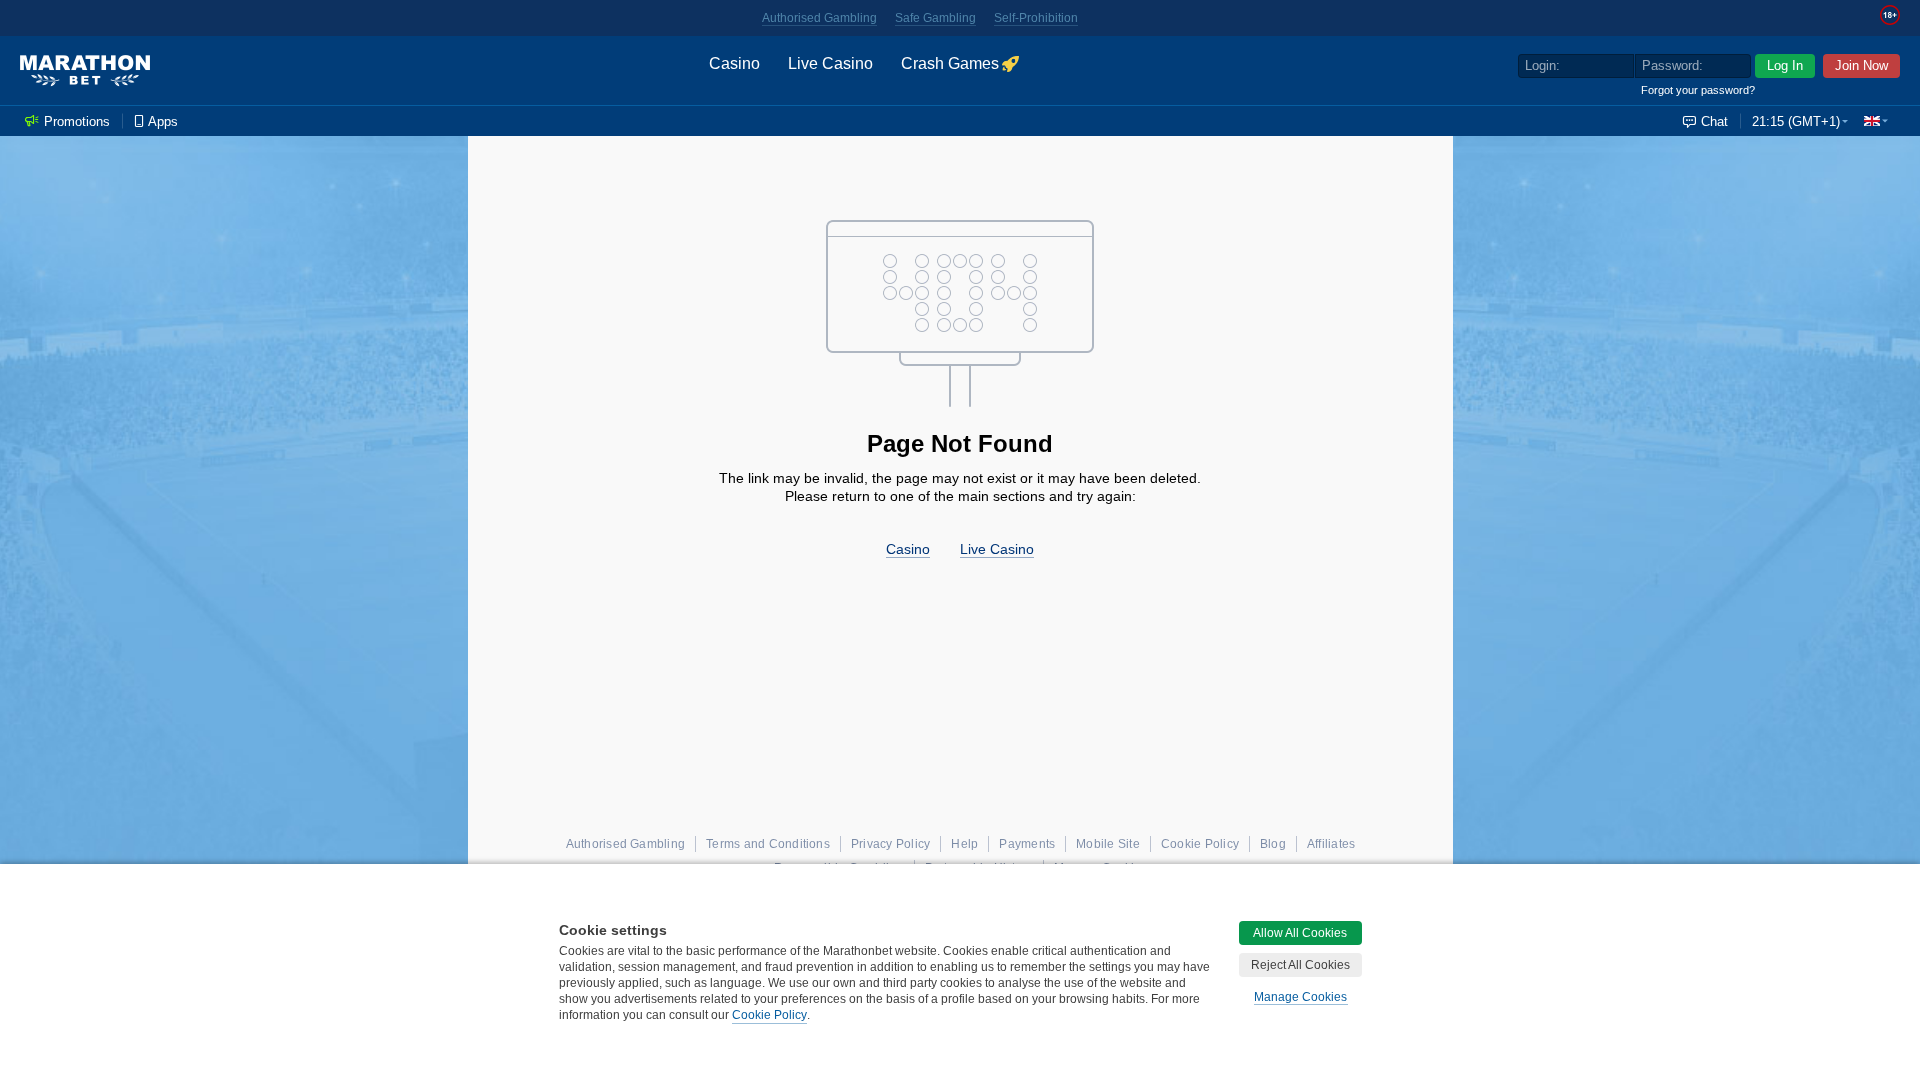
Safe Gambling (935, 18)
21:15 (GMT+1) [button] (1796, 121)
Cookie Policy (769, 1015)
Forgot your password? (1698, 90)
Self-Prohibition (1036, 18)
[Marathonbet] (85, 71)
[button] (1876, 121)
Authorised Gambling (819, 18)
